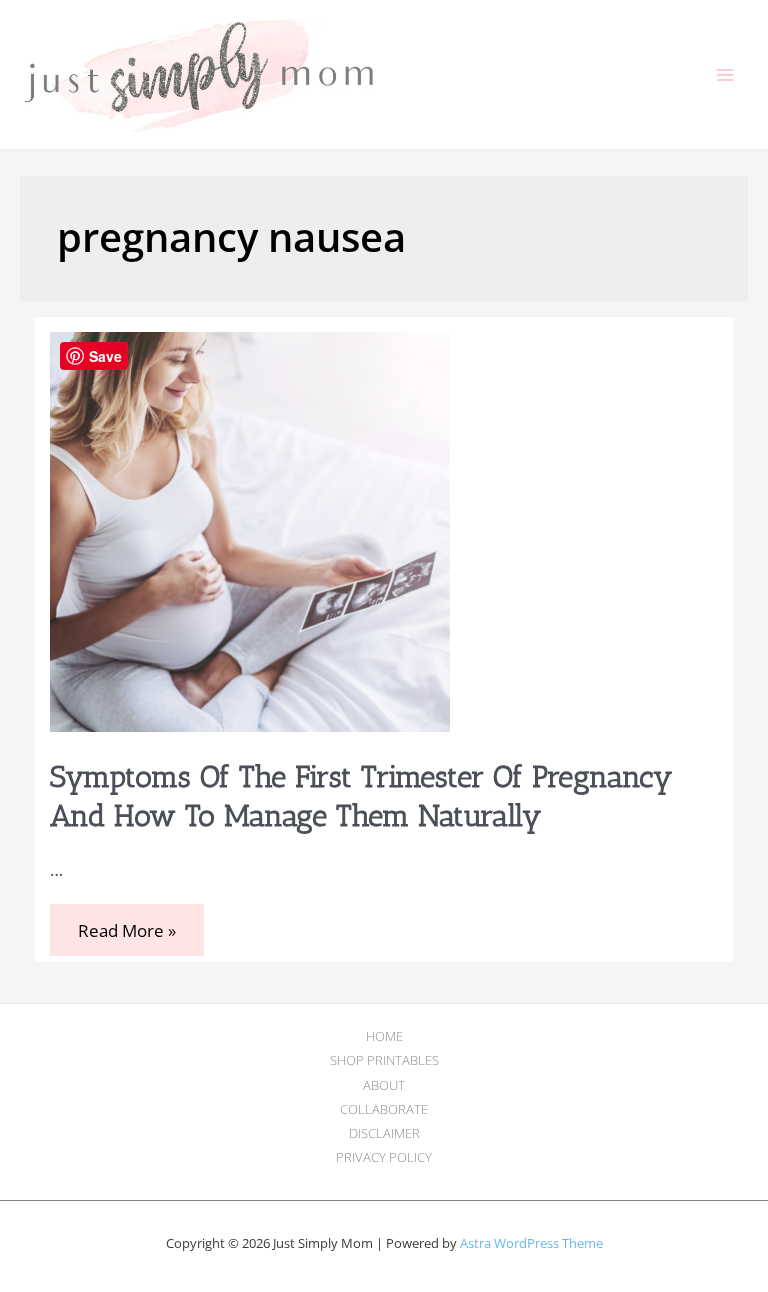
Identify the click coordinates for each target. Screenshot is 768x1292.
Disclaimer (384, 1133)
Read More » (126, 932)
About (384, 1085)
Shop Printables (384, 1060)
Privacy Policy (384, 1157)
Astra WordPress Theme (531, 1243)
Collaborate (384, 1109)
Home (384, 1036)
